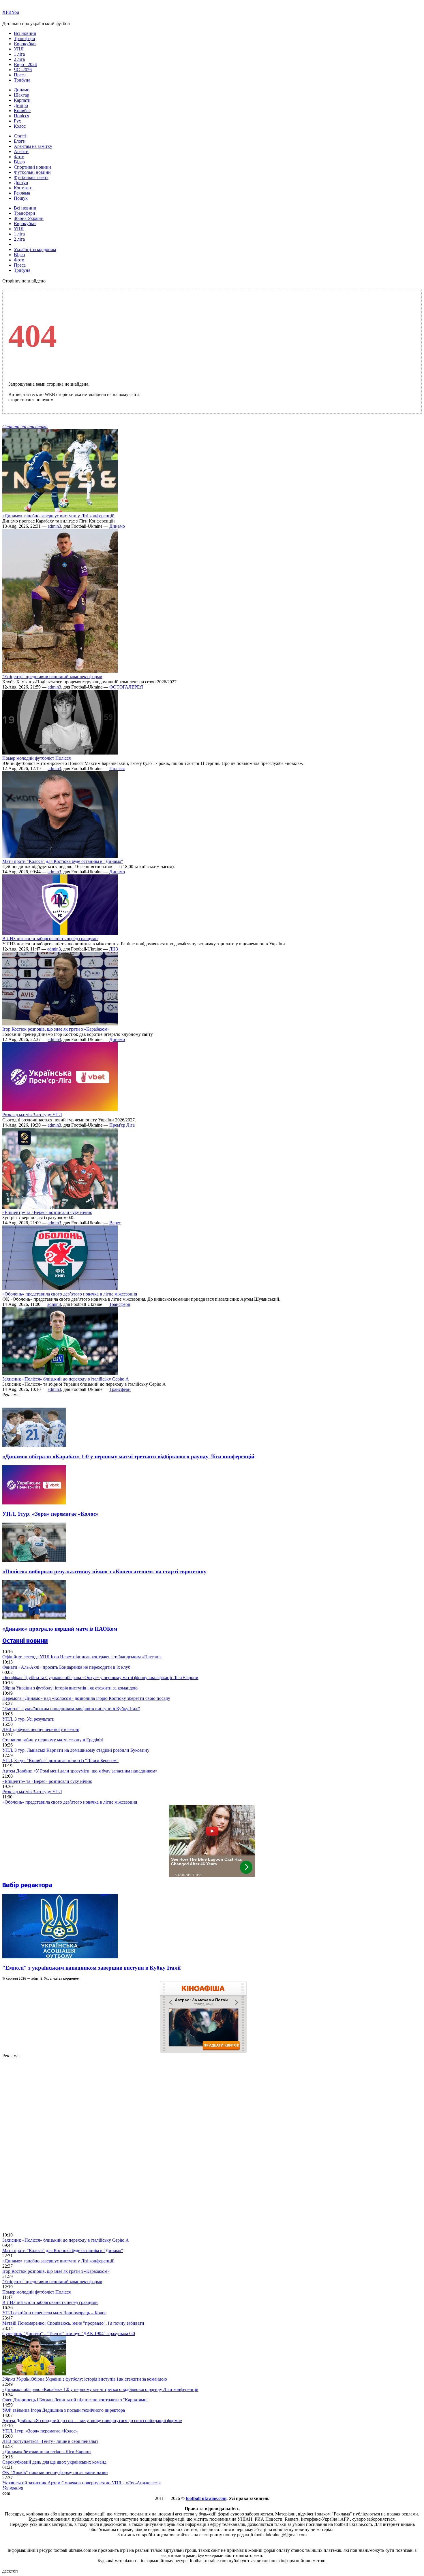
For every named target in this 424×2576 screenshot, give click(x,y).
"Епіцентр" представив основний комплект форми (52, 677)
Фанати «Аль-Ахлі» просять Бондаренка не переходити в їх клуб (66, 1667)
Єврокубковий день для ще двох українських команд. (55, 2462)
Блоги (20, 141)
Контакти (23, 188)
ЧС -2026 (23, 70)
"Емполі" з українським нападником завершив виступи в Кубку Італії (71, 1709)
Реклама (22, 193)
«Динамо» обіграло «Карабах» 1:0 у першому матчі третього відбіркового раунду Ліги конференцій (128, 1456)
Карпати (22, 100)
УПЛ (19, 49)
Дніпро (21, 105)
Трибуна (22, 80)
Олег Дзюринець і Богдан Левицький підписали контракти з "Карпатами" (75, 2400)
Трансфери (25, 38)
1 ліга (19, 54)
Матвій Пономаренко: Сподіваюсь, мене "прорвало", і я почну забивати (73, 2323)
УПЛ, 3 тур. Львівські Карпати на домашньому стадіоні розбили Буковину (76, 1750)
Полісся (21, 116)
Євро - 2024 (25, 64)
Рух (17, 121)
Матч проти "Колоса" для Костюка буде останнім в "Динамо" (63, 861)
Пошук (21, 198)
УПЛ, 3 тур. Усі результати (28, 1719)
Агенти (21, 151)
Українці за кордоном (35, 249)
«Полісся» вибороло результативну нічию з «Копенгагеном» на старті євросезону (104, 1571)
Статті (20, 136)
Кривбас (22, 111)
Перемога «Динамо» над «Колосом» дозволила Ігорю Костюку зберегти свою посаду (86, 1698)
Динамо (22, 90)
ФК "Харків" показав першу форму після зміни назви (55, 2472)
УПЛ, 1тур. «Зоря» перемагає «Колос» (50, 1514)
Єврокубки (25, 44)
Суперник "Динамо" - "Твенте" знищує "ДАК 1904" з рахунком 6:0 (69, 2333)
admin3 (54, 526)
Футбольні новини (32, 172)
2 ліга (19, 59)
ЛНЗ (113, 949)
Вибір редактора (27, 1885)
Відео (19, 162)
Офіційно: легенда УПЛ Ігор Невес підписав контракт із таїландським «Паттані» (82, 1657)
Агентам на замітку (33, 146)
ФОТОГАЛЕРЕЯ (126, 687)
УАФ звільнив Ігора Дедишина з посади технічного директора (64, 2410)
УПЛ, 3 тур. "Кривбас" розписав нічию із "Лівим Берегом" (60, 1761)
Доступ (21, 183)
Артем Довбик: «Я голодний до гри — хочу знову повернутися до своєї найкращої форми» (92, 2421)
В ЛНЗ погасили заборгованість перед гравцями (50, 939)
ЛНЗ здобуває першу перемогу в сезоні (41, 1729)
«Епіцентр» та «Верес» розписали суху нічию (47, 1212)
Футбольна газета (31, 177)
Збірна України (29, 218)
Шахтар (21, 95)
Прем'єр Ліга (122, 1125)
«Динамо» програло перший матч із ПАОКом (60, 1629)
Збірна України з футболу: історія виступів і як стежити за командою (70, 1688)
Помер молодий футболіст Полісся (36, 758)
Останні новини (25, 1641)
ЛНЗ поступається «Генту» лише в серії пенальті (50, 2441)
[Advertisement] (46, 2145)
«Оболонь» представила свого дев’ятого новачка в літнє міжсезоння (70, 1294)
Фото (19, 157)
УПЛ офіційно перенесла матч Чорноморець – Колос (54, 2313)
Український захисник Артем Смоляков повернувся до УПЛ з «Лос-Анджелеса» (82, 2483)
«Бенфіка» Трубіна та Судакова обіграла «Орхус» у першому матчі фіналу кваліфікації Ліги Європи (100, 1678)
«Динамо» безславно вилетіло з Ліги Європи (47, 2452)
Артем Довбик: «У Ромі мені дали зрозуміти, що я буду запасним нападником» (80, 1771)
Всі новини (25, 33)
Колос (20, 126)
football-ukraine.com (206, 2498)
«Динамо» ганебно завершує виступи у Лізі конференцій (58, 516)
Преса (20, 75)
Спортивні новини (32, 167)
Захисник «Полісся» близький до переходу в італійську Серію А (66, 1379)
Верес (115, 1223)
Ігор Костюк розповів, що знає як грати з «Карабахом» (56, 1029)
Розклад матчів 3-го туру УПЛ (32, 1115)
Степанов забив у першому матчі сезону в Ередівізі (53, 1740)
